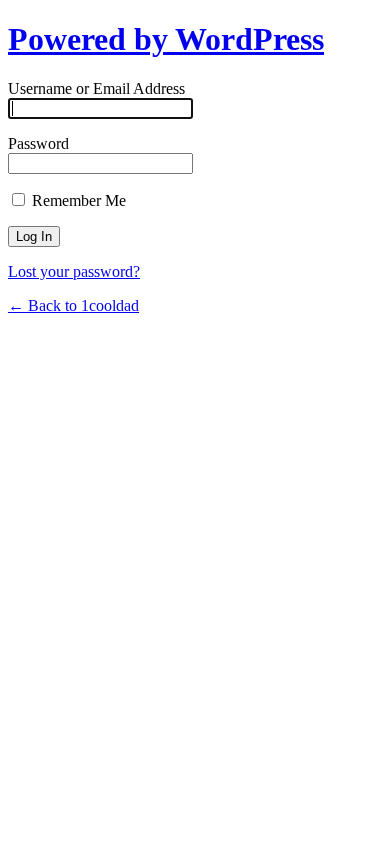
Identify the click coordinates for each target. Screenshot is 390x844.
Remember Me (77, 200)
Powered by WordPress (166, 39)
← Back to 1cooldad (73, 305)
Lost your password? (74, 271)
